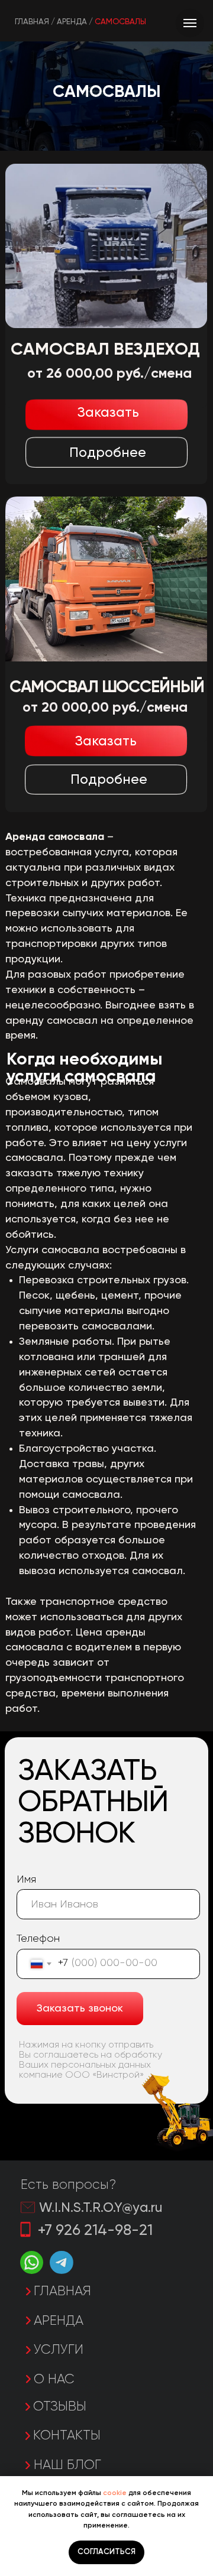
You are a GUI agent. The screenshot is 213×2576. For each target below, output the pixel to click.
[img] (106, 579)
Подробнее (109, 780)
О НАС (54, 2380)
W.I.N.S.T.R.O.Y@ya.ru (101, 2208)
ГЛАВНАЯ (62, 2292)
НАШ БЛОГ (67, 2465)
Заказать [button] (106, 742)
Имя (26, 1880)
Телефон (38, 1939)
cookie (115, 2493)
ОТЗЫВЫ (60, 2407)
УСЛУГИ (59, 2350)
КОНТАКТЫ (67, 2436)
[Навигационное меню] (190, 23)
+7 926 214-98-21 (95, 2231)
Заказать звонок (80, 2009)
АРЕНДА (59, 2321)
